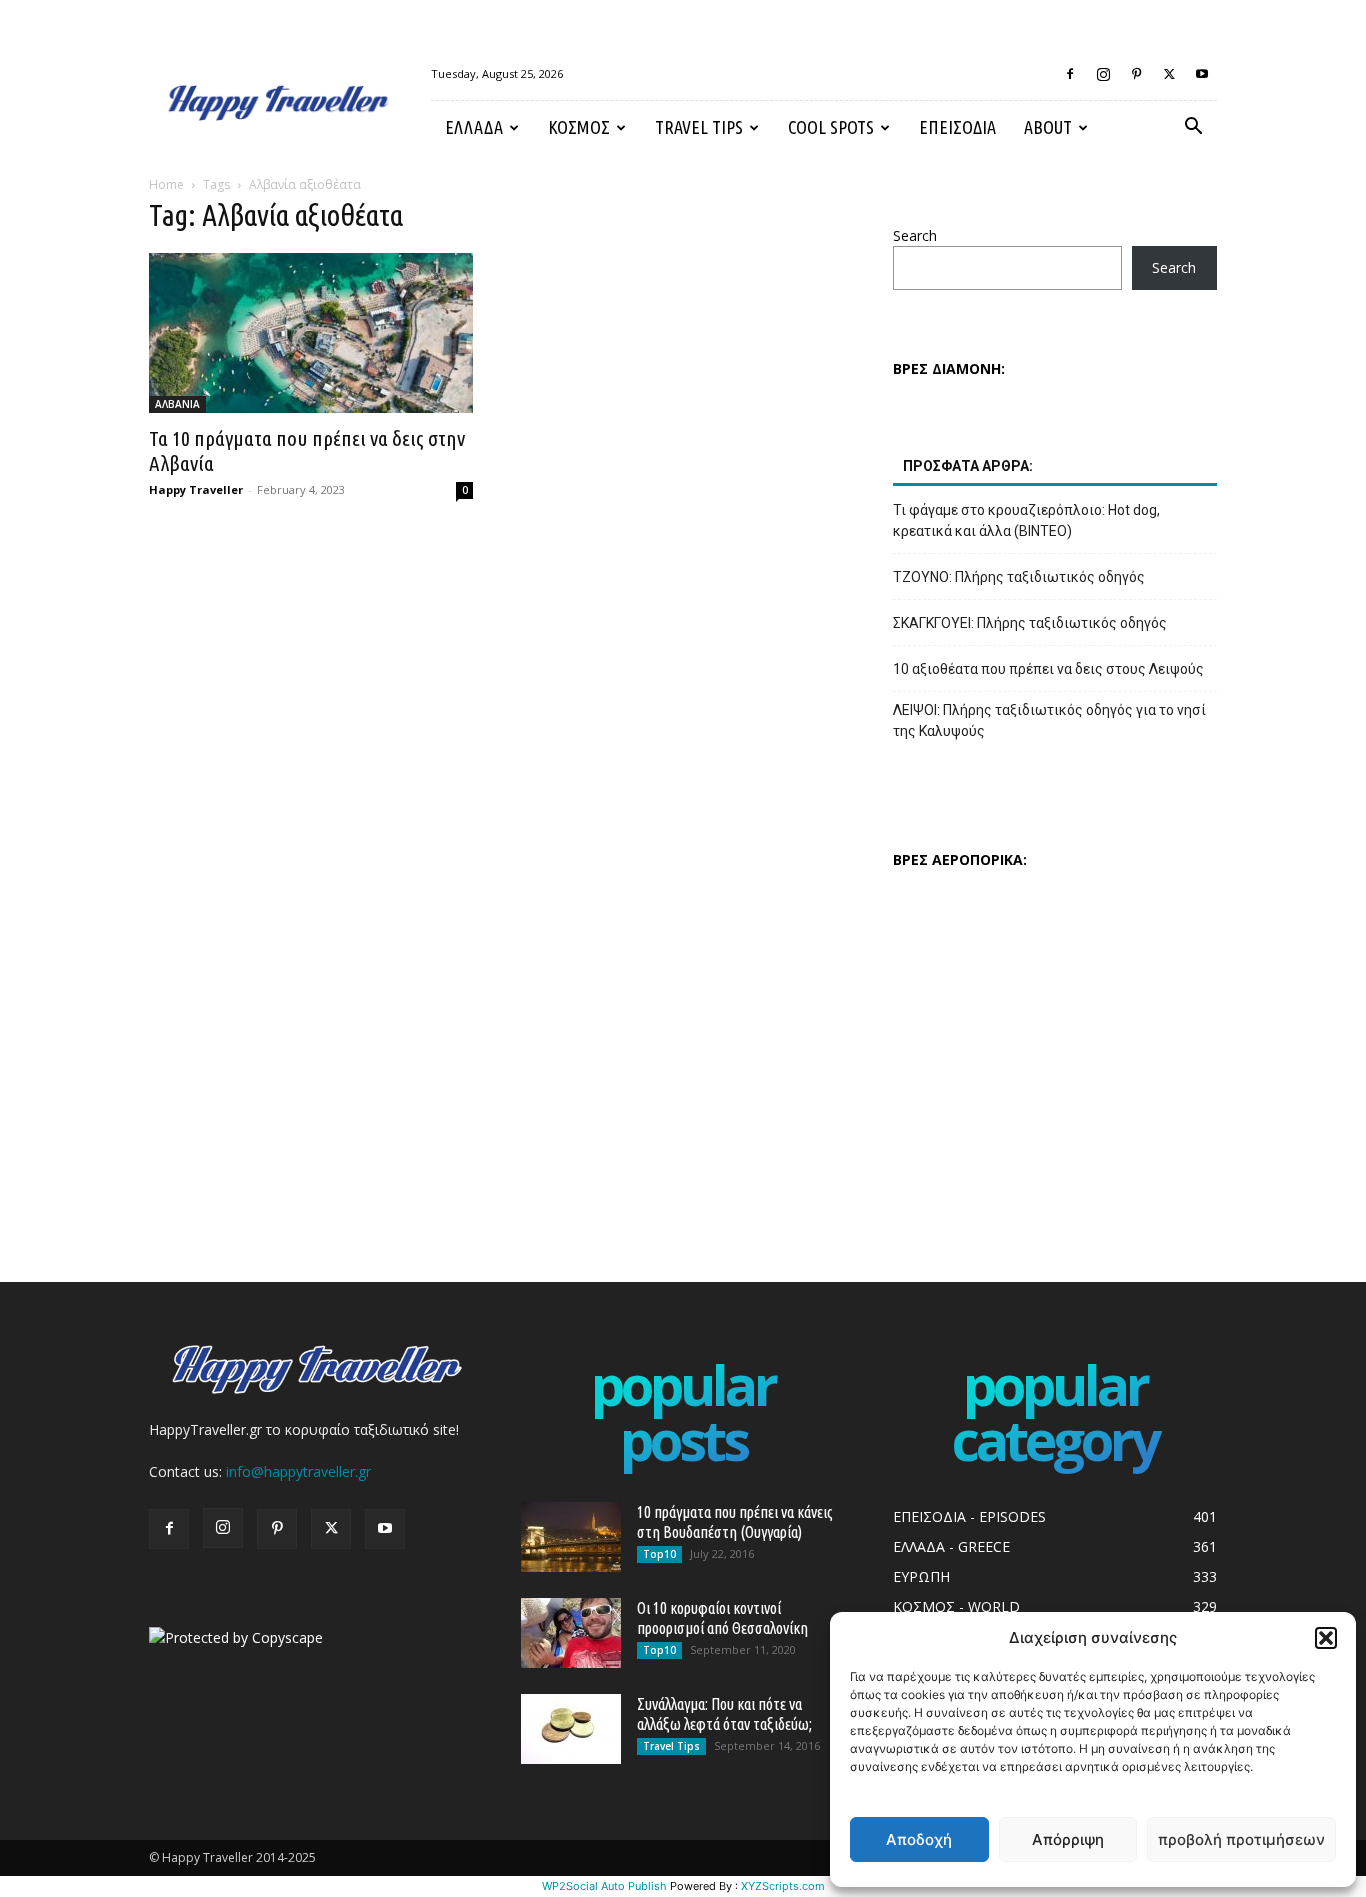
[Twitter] (1169, 74)
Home (166, 184)
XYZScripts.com (783, 1886)
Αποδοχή (919, 1839)
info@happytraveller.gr (298, 1471)
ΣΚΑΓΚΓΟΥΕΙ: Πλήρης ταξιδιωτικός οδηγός (1030, 623)
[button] (1326, 1638)
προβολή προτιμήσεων (1241, 1839)
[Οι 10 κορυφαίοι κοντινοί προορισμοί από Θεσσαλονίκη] (571, 1633)
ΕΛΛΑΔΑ (474, 127)
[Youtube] (1202, 74)
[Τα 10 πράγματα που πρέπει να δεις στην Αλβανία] (311, 333)
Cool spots (831, 127)
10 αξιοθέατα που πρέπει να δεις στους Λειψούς (1048, 669)
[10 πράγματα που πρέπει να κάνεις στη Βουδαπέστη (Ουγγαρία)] (571, 1537)
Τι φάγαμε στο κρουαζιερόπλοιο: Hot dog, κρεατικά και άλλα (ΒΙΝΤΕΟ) (1026, 520)
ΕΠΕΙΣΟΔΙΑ (957, 127)
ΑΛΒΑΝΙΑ (177, 404)
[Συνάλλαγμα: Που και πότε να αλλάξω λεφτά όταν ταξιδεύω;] (571, 1729)
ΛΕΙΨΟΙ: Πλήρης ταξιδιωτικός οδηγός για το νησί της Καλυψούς (1049, 720)
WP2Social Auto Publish (604, 1886)
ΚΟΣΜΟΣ (579, 127)
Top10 (659, 1554)
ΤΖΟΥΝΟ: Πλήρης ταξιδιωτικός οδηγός (1019, 577)
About (1048, 127)
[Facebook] (1070, 74)
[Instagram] (1103, 74)
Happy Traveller (196, 489)
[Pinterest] (1136, 74)
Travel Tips (699, 127)
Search (915, 235)
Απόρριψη (1068, 1839)
